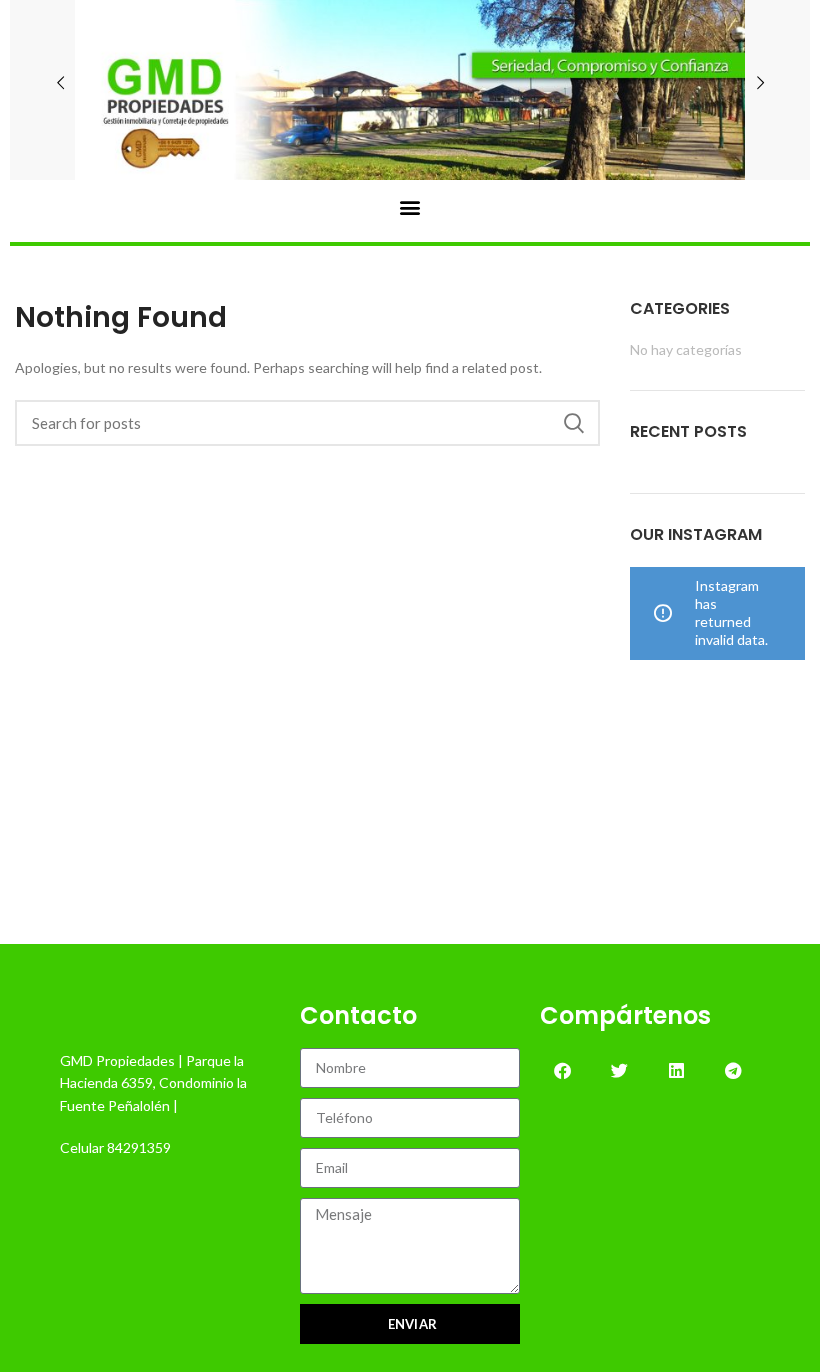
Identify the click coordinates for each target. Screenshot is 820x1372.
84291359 (139, 1147)
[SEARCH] (573, 423)
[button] (410, 206)
